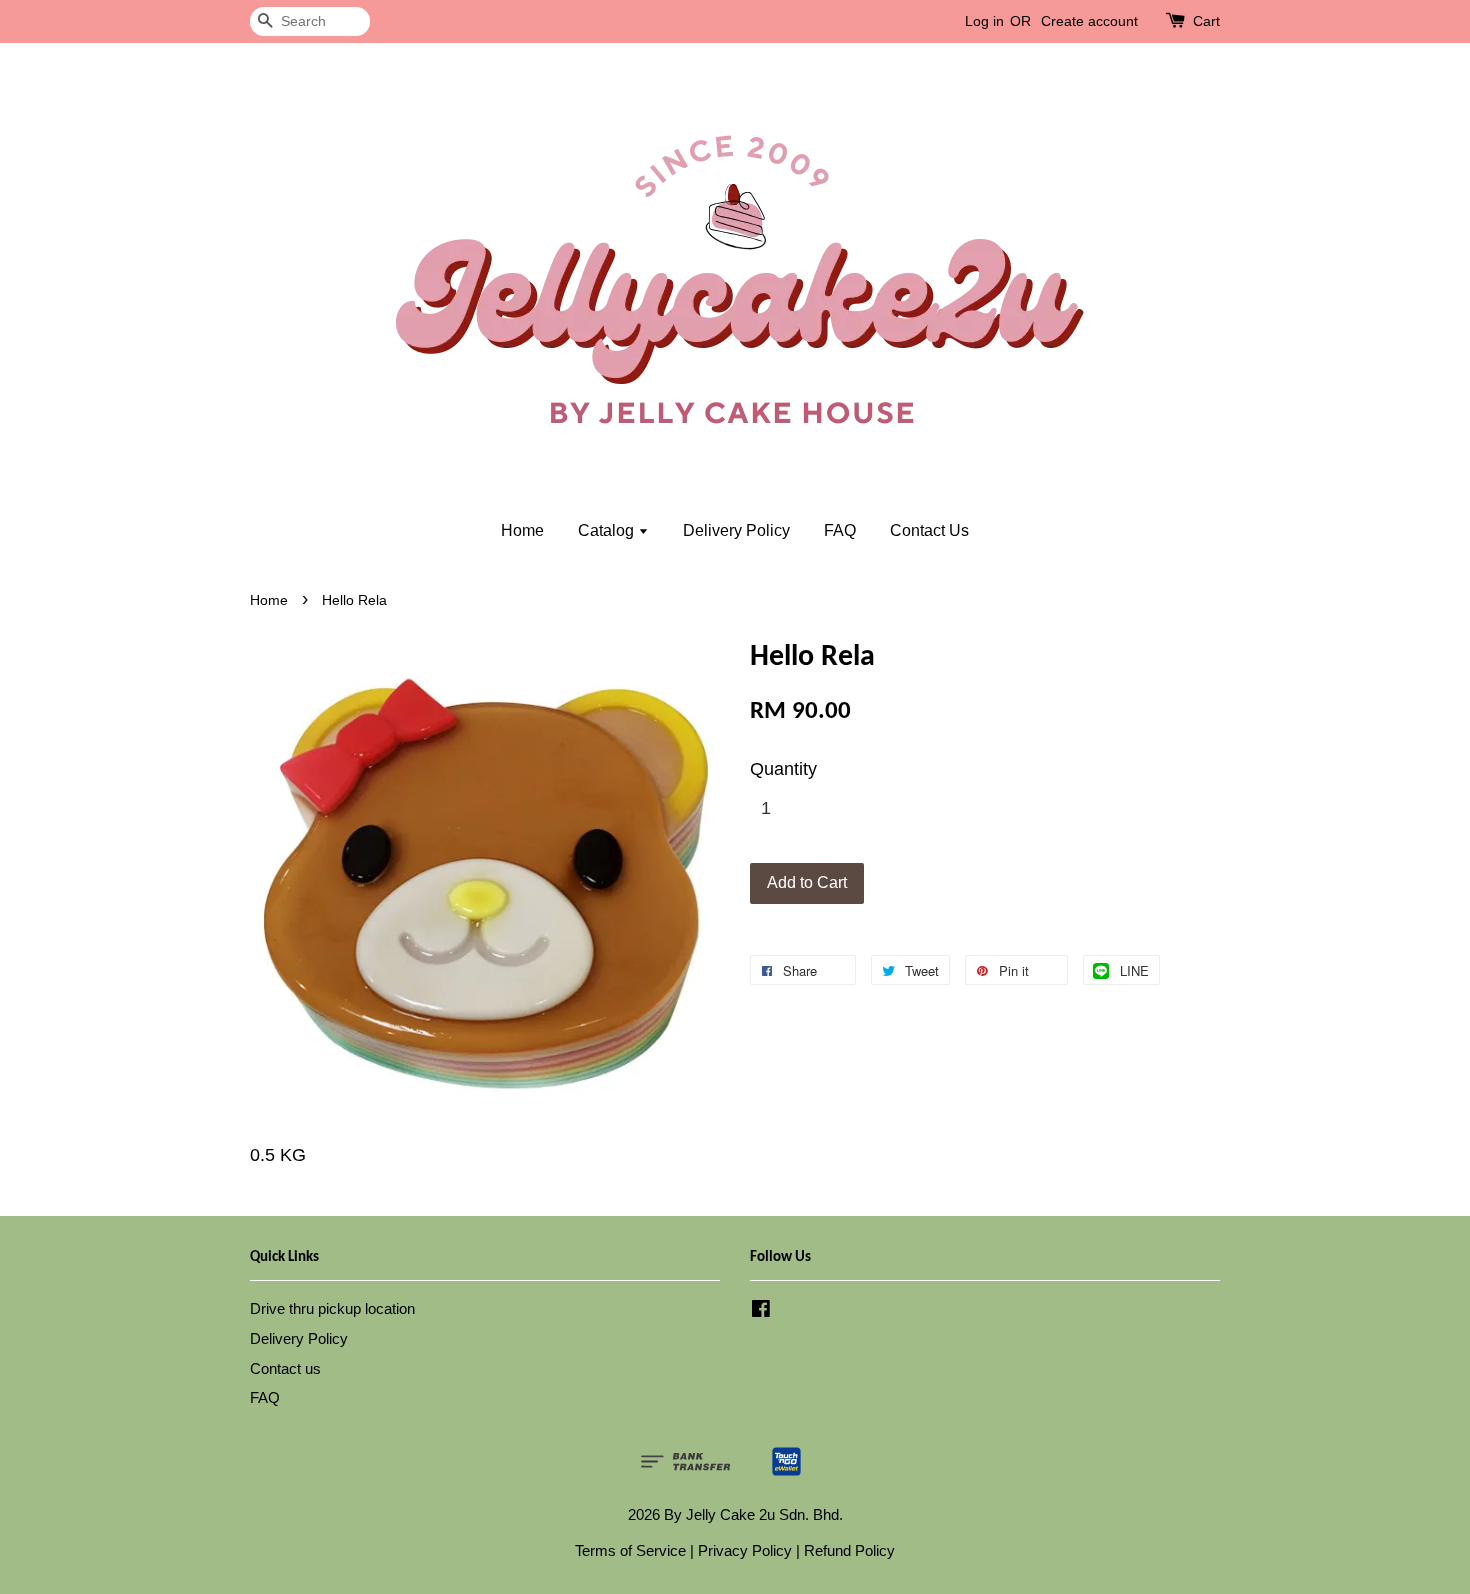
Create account (1089, 21)
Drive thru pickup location (332, 1308)
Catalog (608, 530)
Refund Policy (849, 1550)
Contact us (285, 1368)
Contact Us (929, 530)
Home (522, 530)
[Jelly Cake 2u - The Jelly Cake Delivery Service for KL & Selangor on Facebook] (761, 1311)
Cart (1206, 21)
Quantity (783, 769)
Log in (984, 21)
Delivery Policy (736, 530)
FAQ (840, 530)
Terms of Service (630, 1550)
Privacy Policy (745, 1550)
